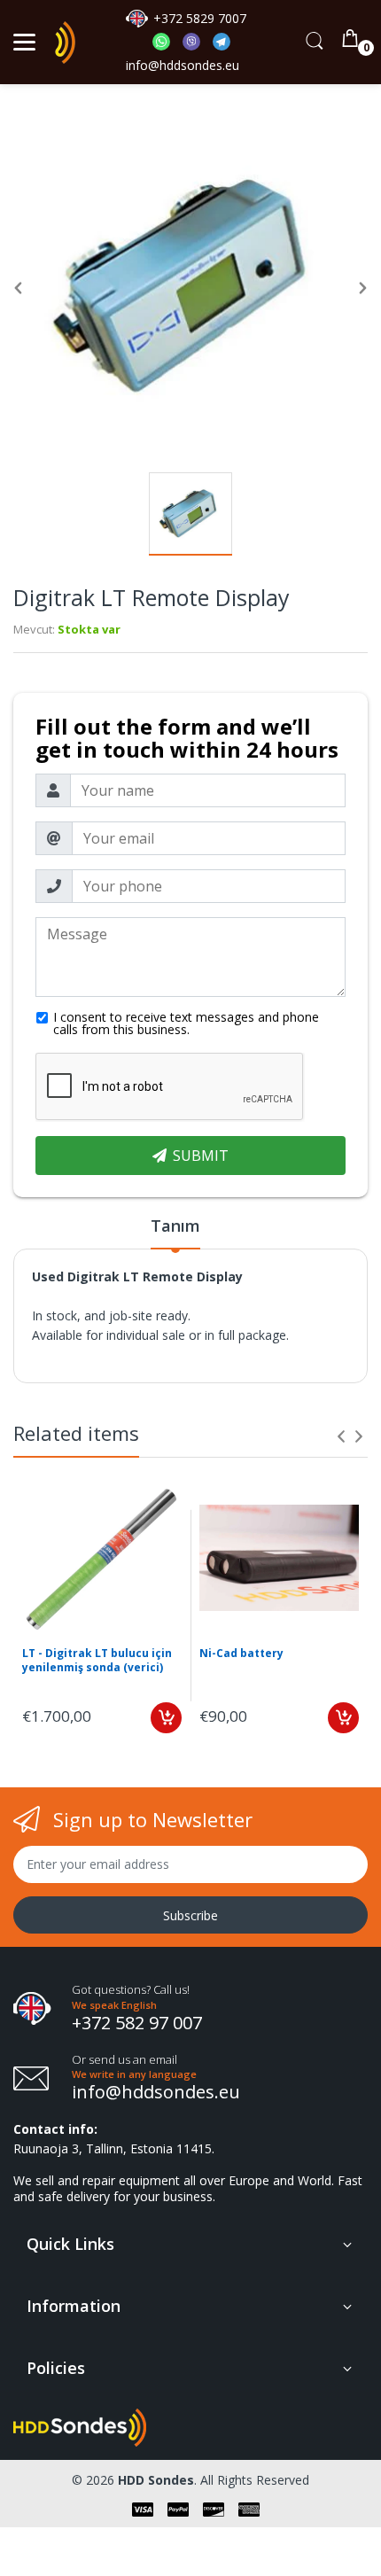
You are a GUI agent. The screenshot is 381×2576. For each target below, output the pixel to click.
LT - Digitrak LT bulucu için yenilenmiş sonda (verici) (97, 1661)
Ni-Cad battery (241, 1654)
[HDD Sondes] (65, 43)
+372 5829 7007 (200, 18)
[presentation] (341, 1436)
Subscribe (190, 1915)
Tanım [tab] (175, 1226)
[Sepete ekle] (166, 1718)
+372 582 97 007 (137, 2023)
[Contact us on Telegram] (222, 46)
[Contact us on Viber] (198, 46)
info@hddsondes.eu (184, 65)
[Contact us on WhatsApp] (167, 46)
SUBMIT (201, 1156)
